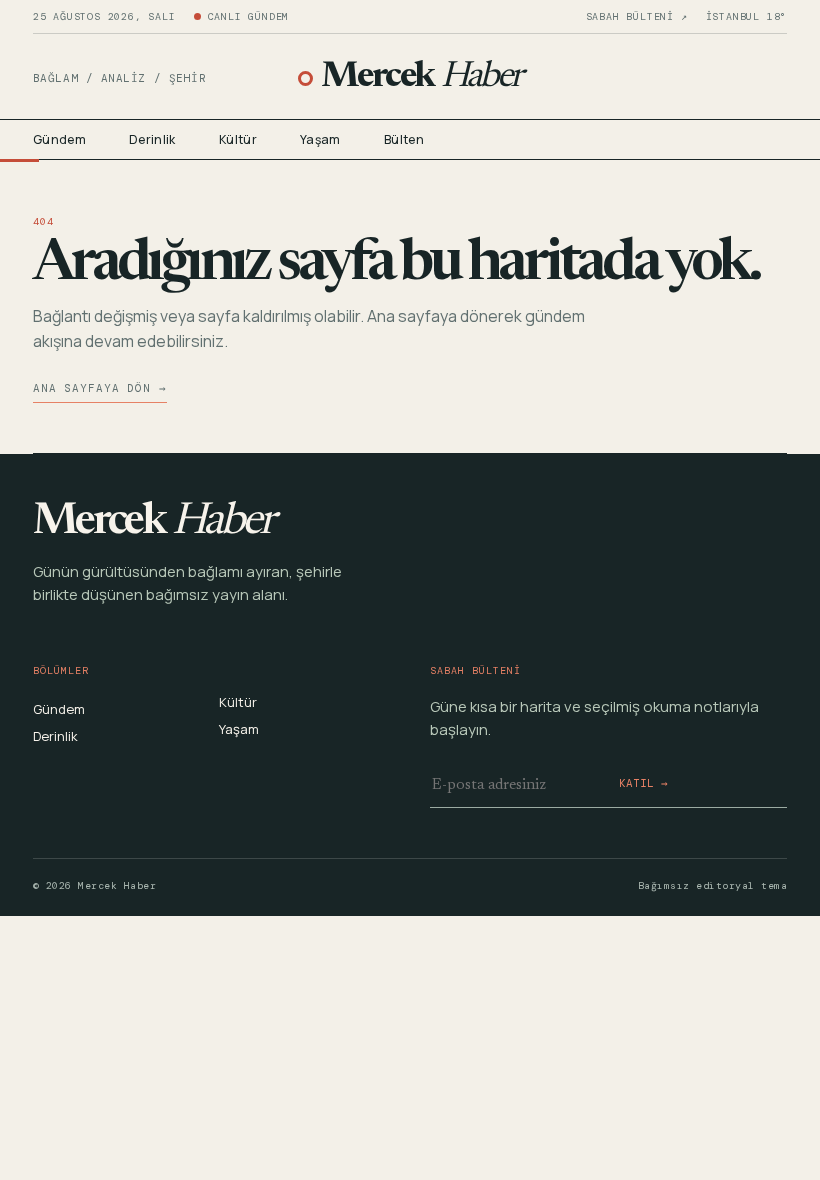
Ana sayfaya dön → (100, 388)
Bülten (404, 139)
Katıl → (643, 783)
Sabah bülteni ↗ (637, 17)
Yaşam (320, 139)
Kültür (238, 139)
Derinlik (152, 139)
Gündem (59, 139)
